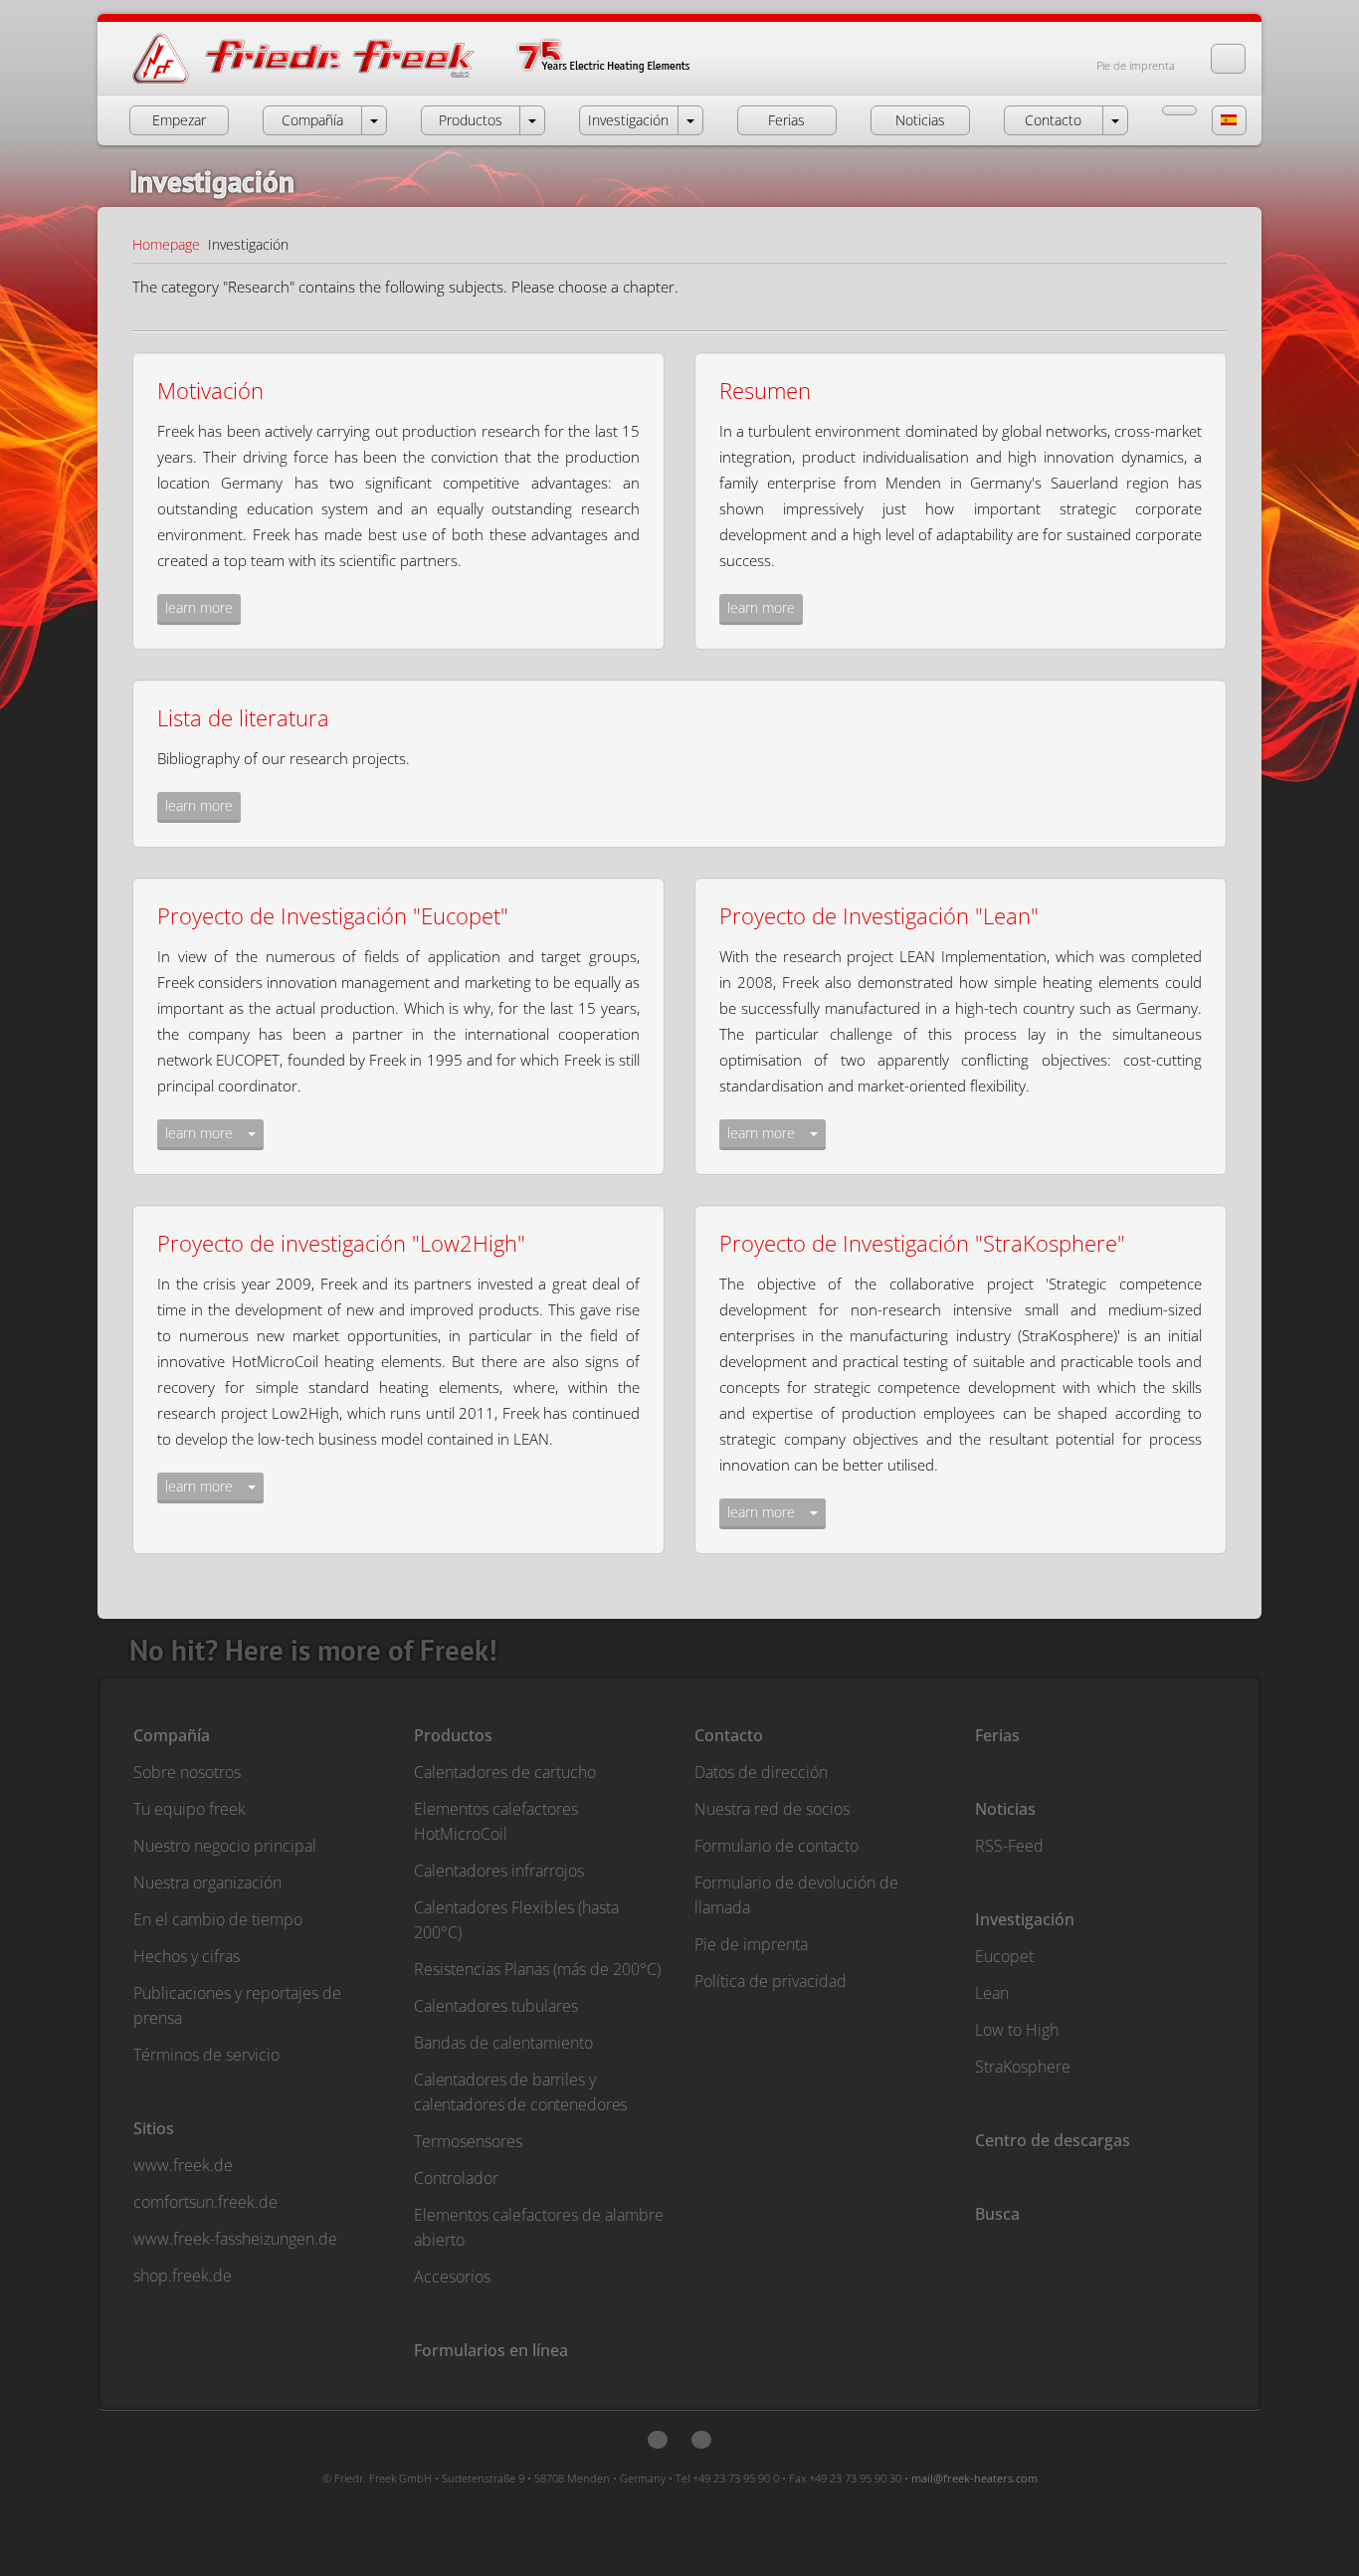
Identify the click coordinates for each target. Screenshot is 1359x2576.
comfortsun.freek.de (205, 2202)
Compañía (172, 1735)
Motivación (210, 390)
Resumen (765, 390)
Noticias (1005, 1809)
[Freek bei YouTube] (701, 2440)
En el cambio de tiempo (218, 1919)
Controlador (456, 2178)
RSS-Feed (1009, 1846)
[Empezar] (431, 82)
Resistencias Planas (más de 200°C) (537, 1969)
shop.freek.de (183, 2276)
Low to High (1017, 2030)
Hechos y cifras (187, 1956)
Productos (453, 1735)
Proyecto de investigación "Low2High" (341, 1243)
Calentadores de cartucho (505, 1772)
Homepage (166, 244)
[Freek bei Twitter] (658, 2440)
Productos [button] (471, 120)
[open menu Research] (690, 120)
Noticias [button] (920, 120)
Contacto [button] (1053, 120)
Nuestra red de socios (772, 1809)
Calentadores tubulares (496, 2006)
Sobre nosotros (187, 1772)
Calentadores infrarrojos (499, 1871)
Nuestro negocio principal (225, 1846)
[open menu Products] (532, 120)
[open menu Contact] (1115, 120)
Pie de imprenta (1136, 65)
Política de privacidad (771, 1981)
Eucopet (1004, 1956)
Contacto (729, 1735)
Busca (997, 2214)
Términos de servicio (206, 2055)
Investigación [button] (628, 120)
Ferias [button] (786, 120)
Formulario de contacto (777, 1846)
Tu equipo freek (190, 1809)
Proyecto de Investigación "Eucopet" (333, 915)
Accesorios (452, 2277)
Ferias (997, 1735)
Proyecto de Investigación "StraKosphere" (922, 1243)
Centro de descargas (1053, 2140)
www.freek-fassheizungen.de (235, 2239)
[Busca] (1228, 59)
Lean (992, 1993)
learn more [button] (199, 607)
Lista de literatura (243, 717)
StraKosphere (1023, 2067)
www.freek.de (183, 2165)
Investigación (1025, 1919)
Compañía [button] (312, 120)
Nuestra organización (207, 1882)
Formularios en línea (491, 2350)
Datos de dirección (761, 1772)
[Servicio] (1179, 110)
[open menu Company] (374, 120)
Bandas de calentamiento (503, 2043)
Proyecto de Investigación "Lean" (879, 915)
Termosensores (468, 2141)
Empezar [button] (179, 120)
